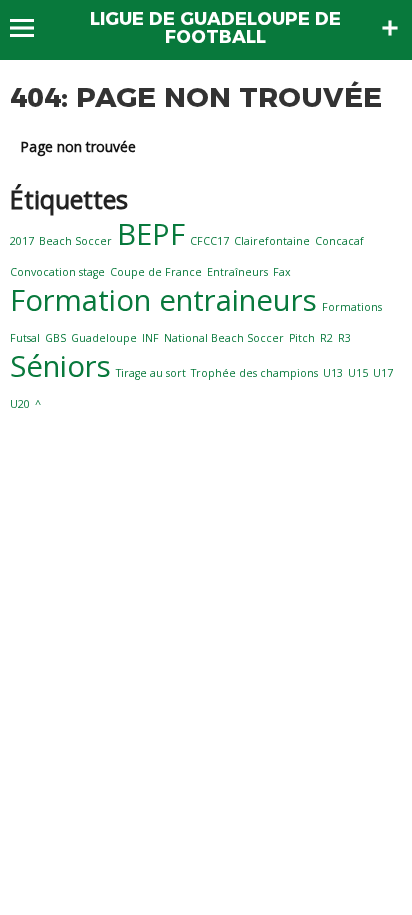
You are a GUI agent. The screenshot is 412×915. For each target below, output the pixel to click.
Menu (31, 28)
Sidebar (390, 28)
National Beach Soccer (224, 338)
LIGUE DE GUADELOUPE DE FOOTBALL (215, 28)
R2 (326, 338)
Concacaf (339, 241)
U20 (20, 404)
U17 (383, 373)
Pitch (302, 338)
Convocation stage (57, 272)
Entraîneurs (237, 272)
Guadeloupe (104, 338)
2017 (22, 241)
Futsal (25, 338)
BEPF (151, 234)
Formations (352, 307)
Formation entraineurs (163, 300)
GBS (55, 338)
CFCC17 (209, 241)
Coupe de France (156, 272)
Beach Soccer (75, 241)
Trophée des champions (254, 373)
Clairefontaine (272, 241)
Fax (282, 272)
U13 (333, 373)
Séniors (60, 366)
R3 (344, 338)
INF (150, 338)
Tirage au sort (151, 373)
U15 (358, 373)
